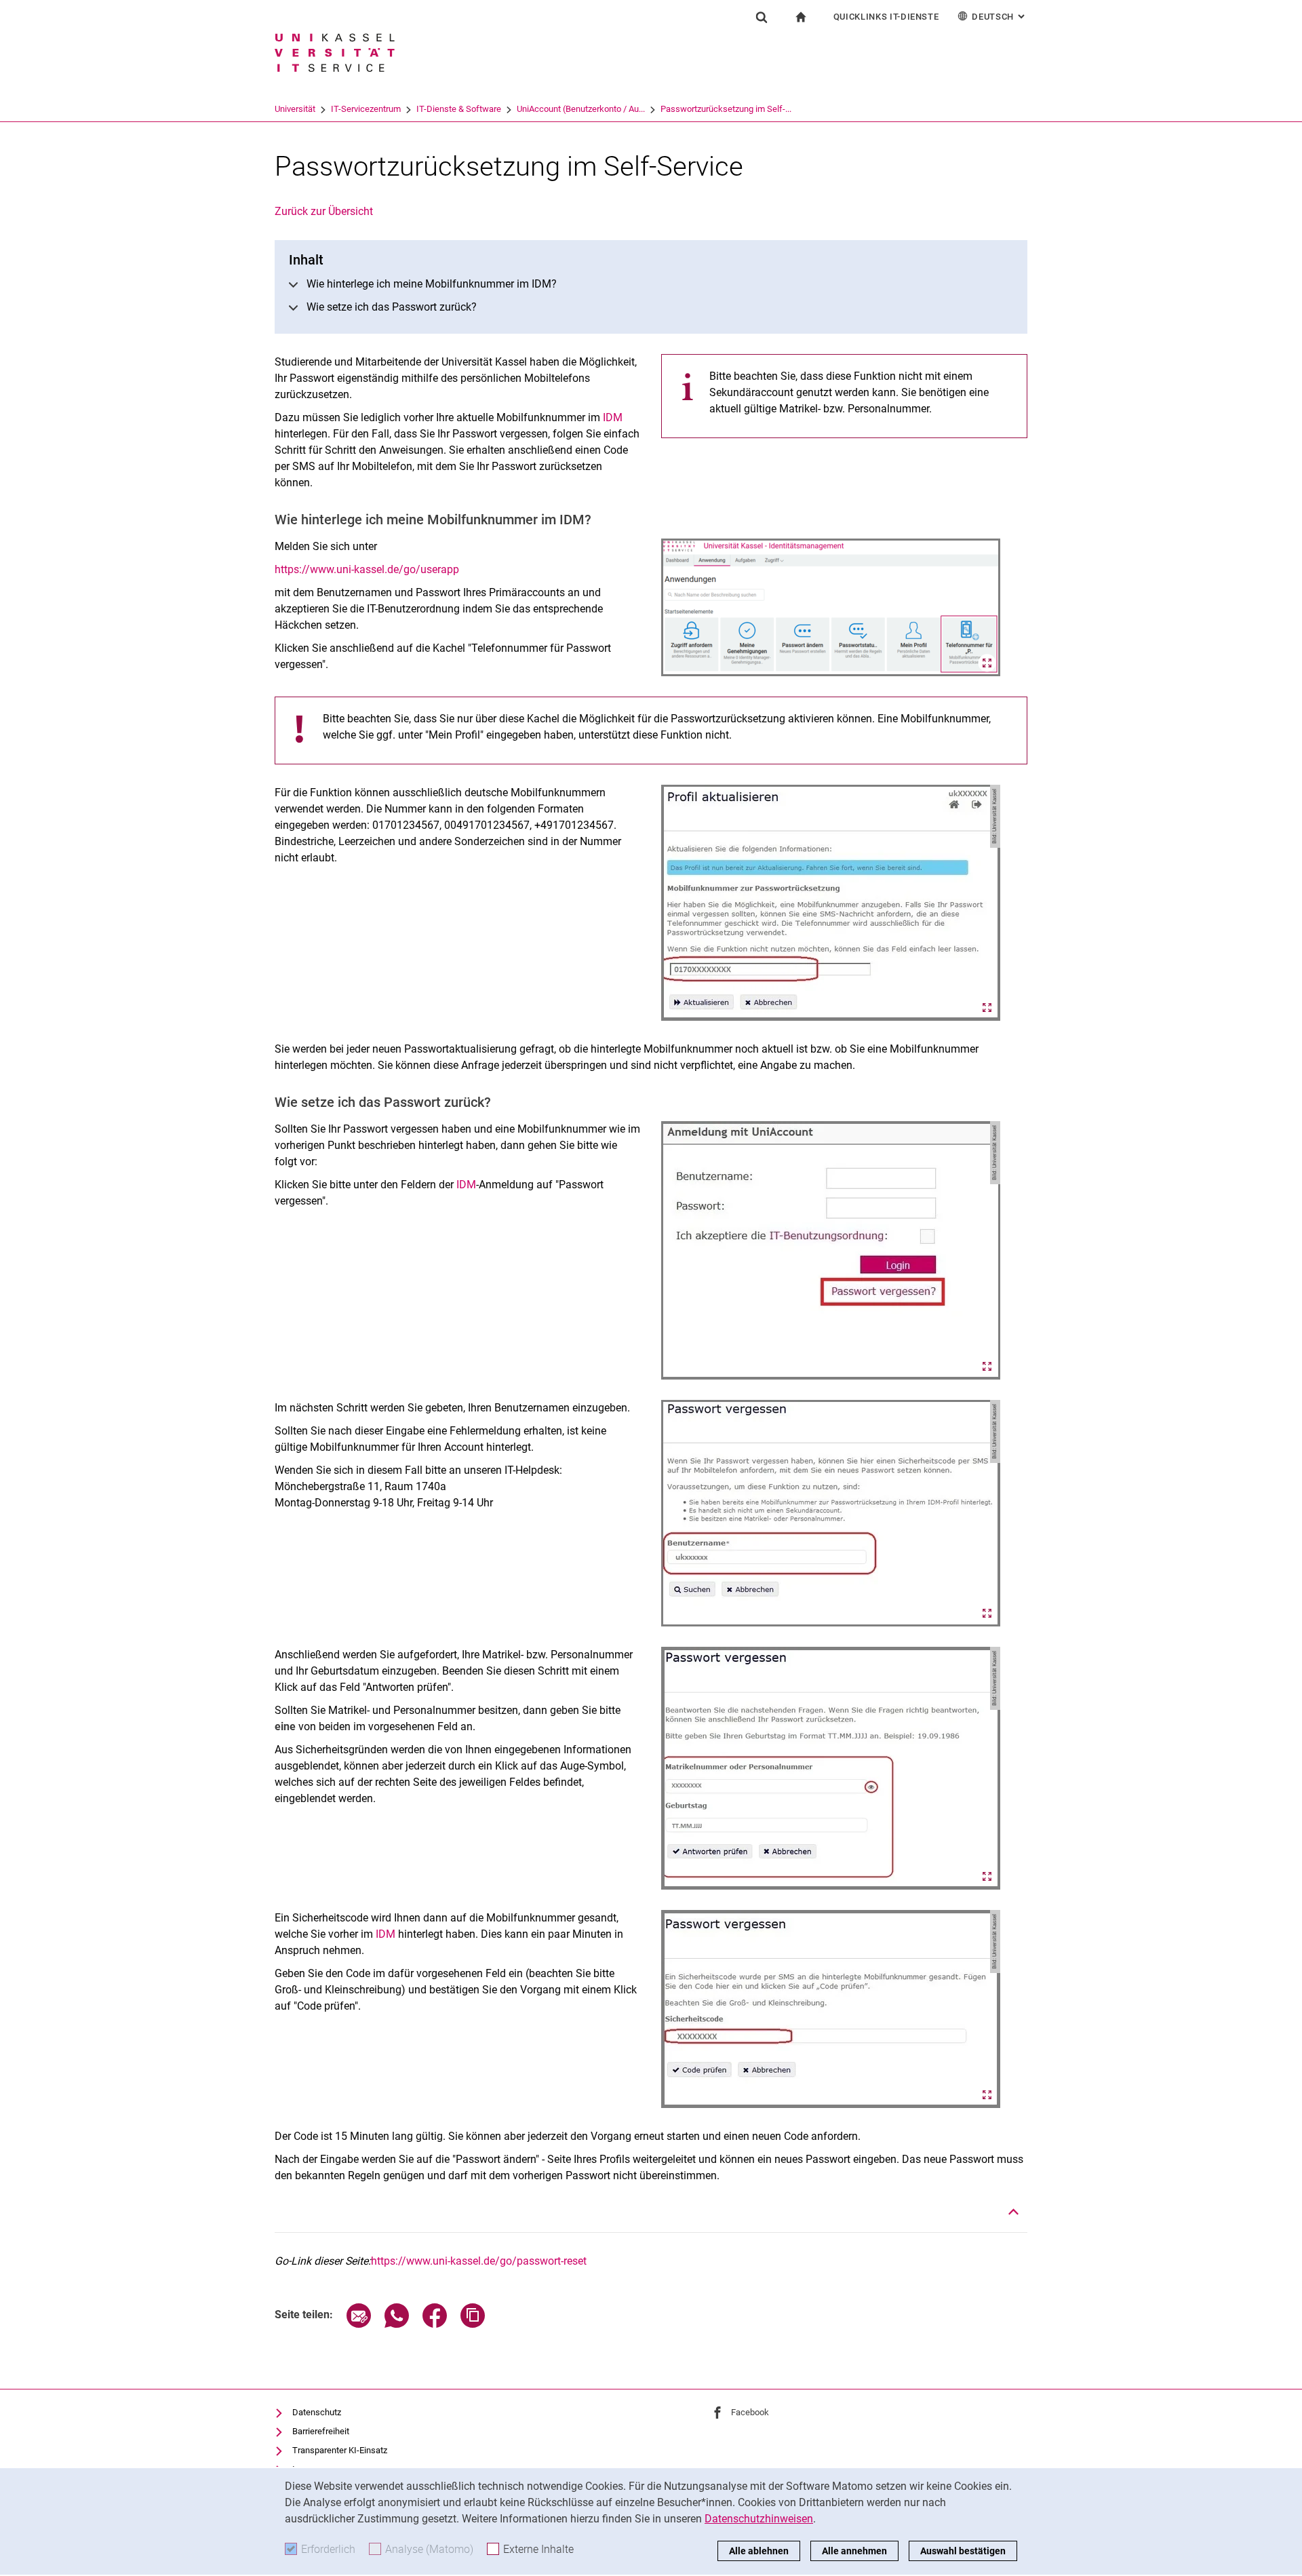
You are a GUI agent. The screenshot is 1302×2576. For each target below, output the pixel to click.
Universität (295, 109)
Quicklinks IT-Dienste (886, 17)
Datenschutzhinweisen (759, 2519)
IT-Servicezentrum (366, 109)
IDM (613, 417)
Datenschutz (317, 2412)
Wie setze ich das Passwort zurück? (392, 307)
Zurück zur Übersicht (324, 211)
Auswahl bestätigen (963, 2551)
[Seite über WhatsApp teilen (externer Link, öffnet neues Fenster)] (397, 2324)
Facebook (750, 2412)
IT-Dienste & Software (459, 109)
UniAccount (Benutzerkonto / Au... (581, 109)
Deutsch (1000, 17)
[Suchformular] (762, 17)
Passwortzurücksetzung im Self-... (726, 109)
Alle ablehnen (759, 2551)
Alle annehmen (854, 2551)
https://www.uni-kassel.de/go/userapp (367, 569)
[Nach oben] (1014, 2212)
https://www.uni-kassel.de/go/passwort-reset (479, 2261)
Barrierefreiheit (321, 2431)
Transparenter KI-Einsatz (340, 2450)
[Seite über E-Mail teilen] (359, 2324)
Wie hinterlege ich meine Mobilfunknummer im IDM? (432, 284)
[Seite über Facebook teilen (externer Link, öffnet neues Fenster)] (435, 2324)
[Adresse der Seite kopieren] (473, 2324)
